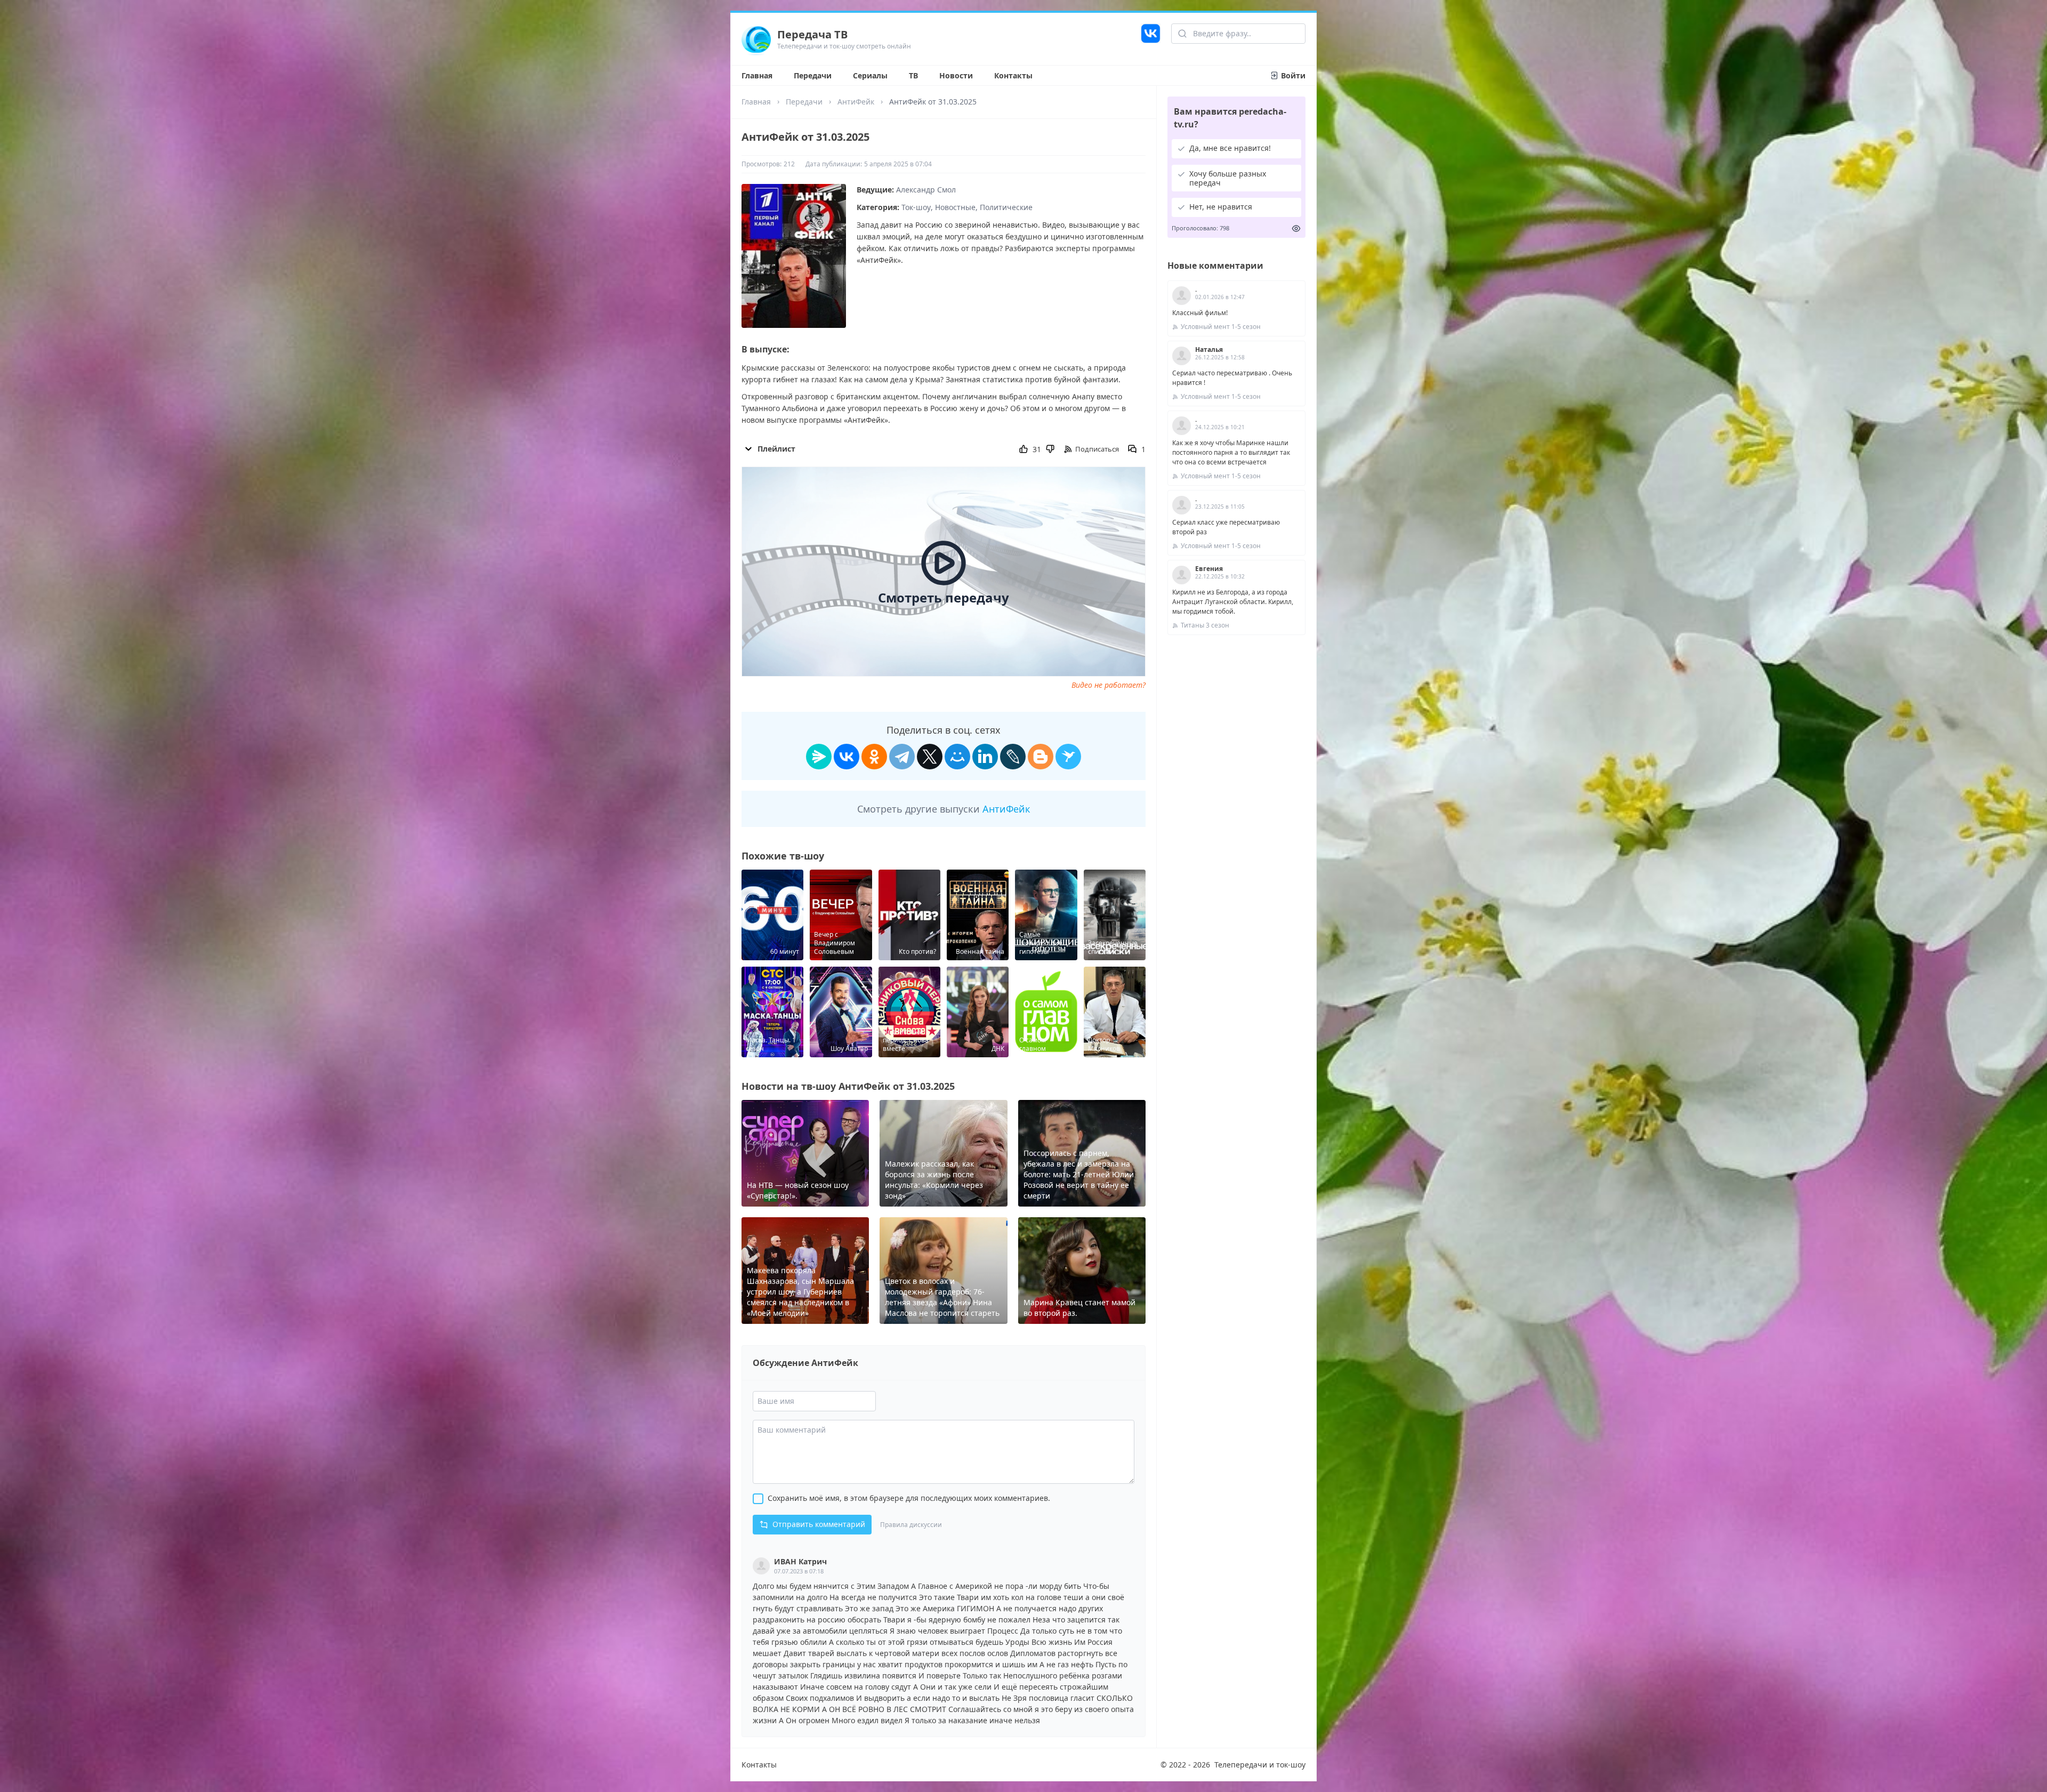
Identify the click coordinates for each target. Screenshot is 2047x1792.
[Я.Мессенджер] (819, 757)
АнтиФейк (856, 102)
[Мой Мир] (957, 757)
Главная (757, 75)
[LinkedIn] (985, 757)
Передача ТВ (812, 34)
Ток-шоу (916, 207)
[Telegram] (902, 757)
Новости (956, 75)
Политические (1006, 207)
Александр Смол (926, 190)
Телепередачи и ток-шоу (1260, 1765)
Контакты (1013, 75)
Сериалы (870, 75)
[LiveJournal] (1013, 757)
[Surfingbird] (1068, 757)
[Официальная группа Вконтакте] (1151, 39)
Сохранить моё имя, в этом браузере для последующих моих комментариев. (909, 1498)
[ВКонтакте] (847, 757)
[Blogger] (1041, 757)
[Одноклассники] (874, 757)
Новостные (955, 207)
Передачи (813, 75)
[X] (930, 757)
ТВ (913, 75)
